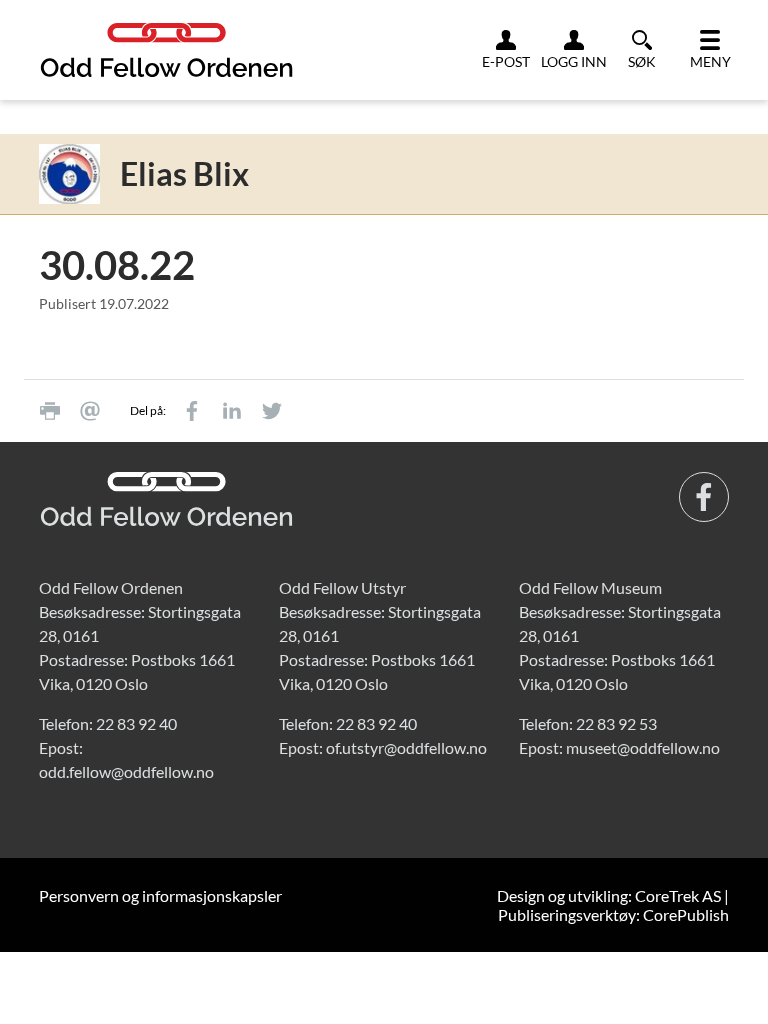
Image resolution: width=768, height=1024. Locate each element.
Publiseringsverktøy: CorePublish (613, 914)
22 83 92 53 (616, 723)
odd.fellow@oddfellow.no (126, 771)
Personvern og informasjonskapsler (160, 895)
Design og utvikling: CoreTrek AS (609, 895)
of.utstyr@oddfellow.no (406, 747)
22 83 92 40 (136, 723)
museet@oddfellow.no (643, 747)
